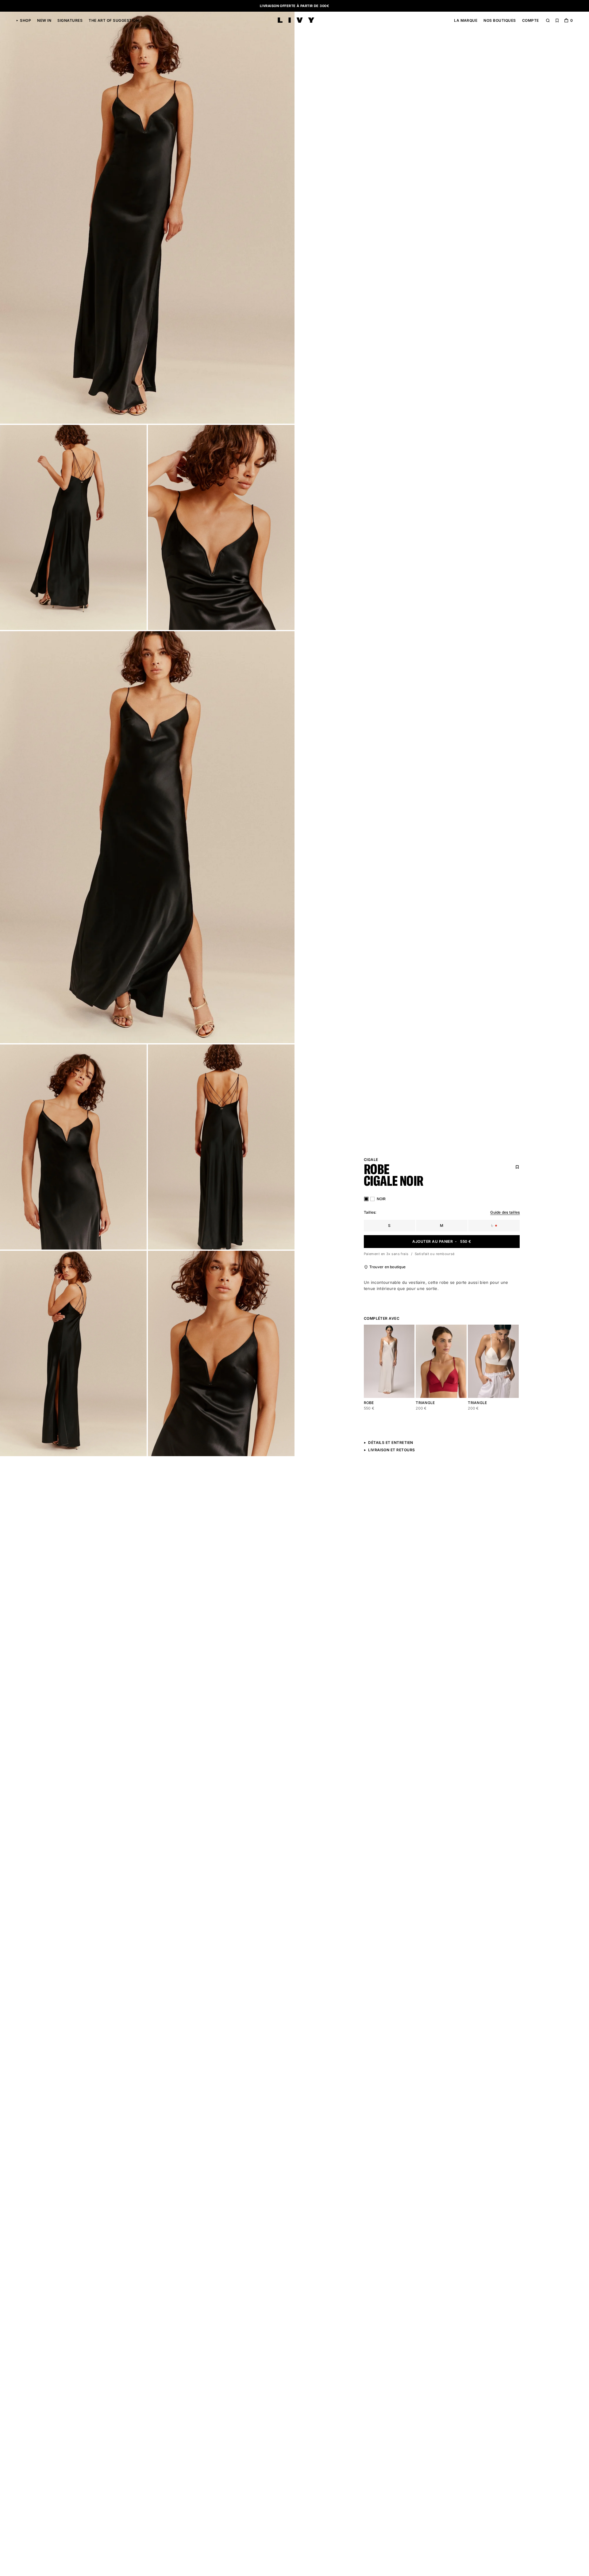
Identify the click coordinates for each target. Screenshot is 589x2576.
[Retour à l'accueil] (296, 21)
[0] (566, 21)
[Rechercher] (548, 21)
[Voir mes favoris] (557, 21)
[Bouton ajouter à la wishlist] (407, 1332)
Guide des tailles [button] (505, 1212)
